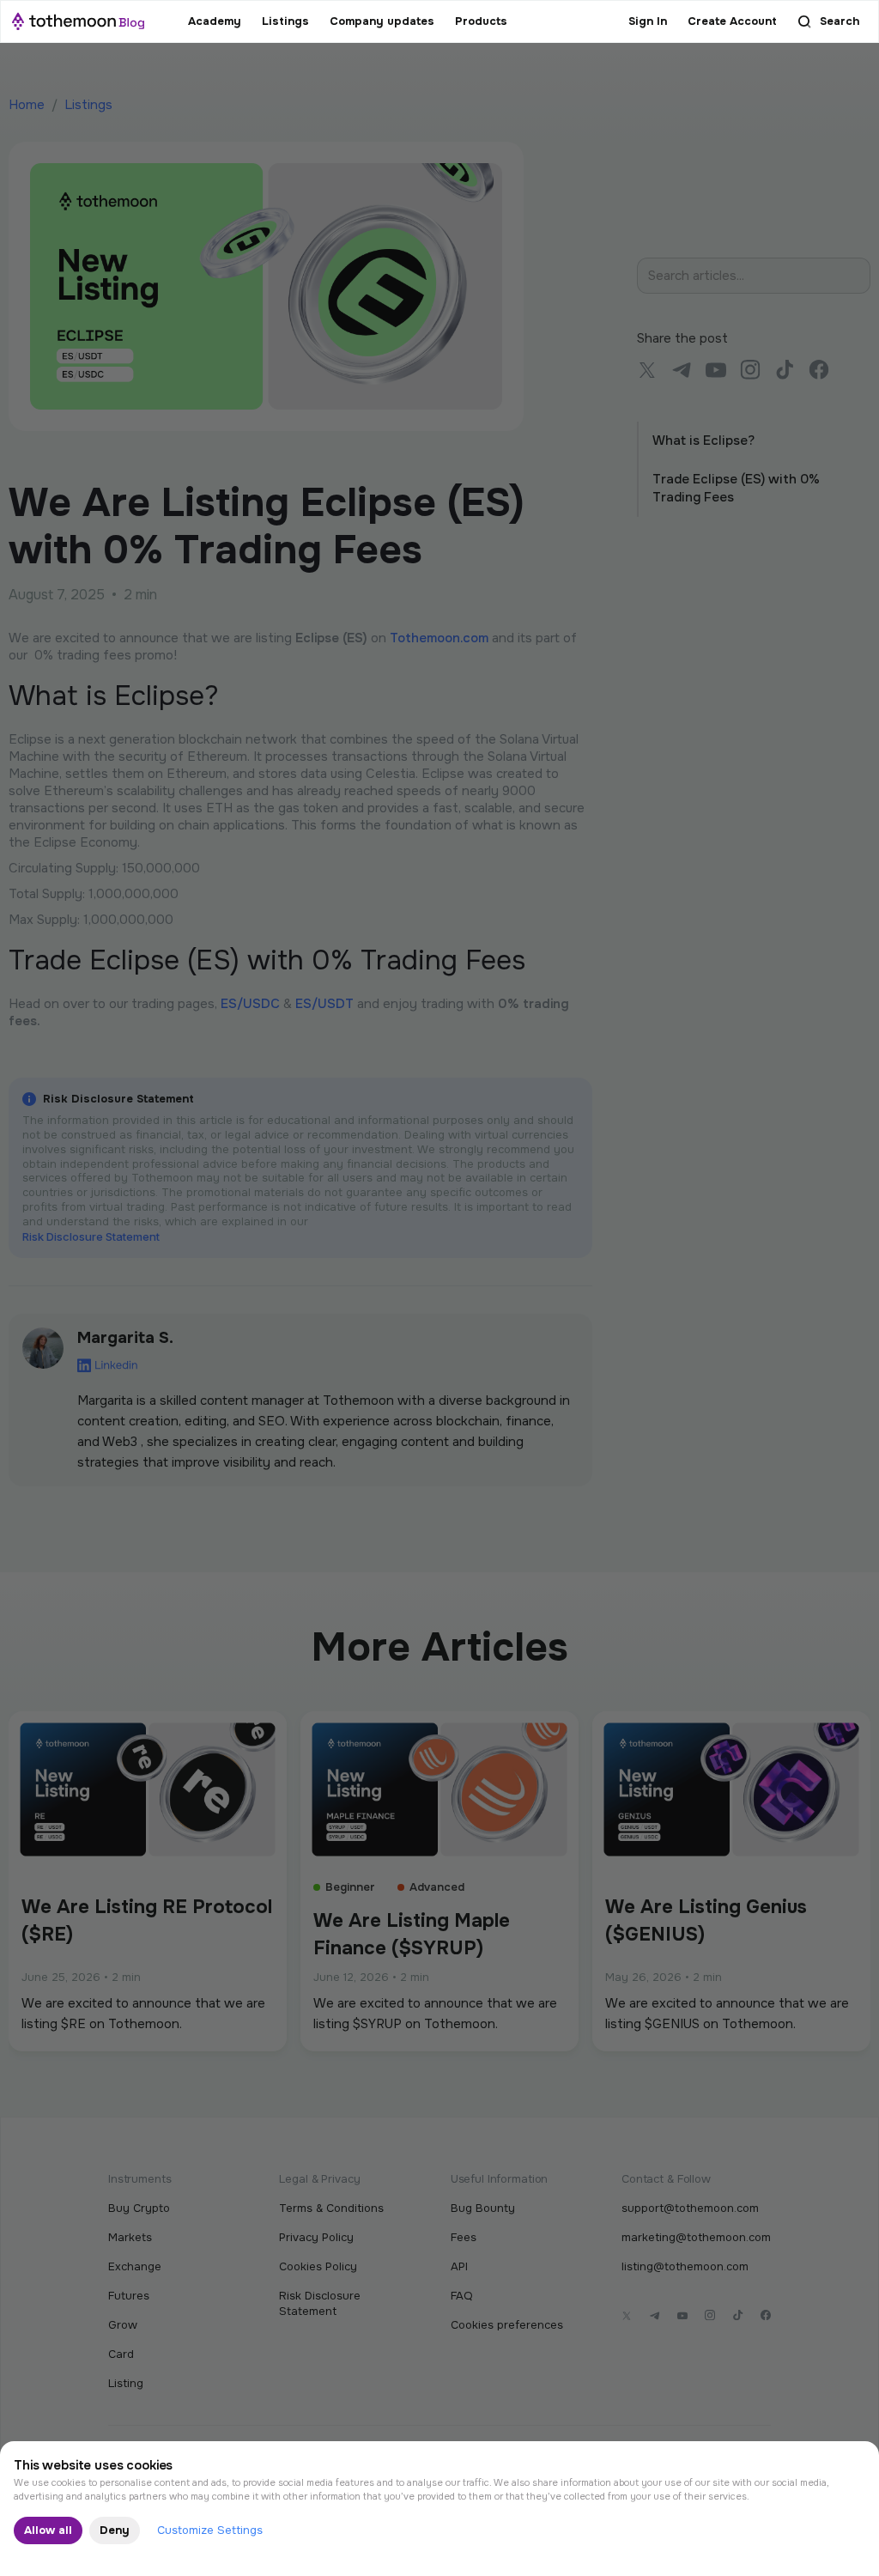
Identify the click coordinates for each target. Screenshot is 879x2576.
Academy (215, 21)
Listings (285, 21)
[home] (78, 21)
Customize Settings (210, 2530)
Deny (115, 2530)
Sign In (648, 21)
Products (481, 21)
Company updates (382, 21)
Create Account (732, 21)
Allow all (48, 2530)
